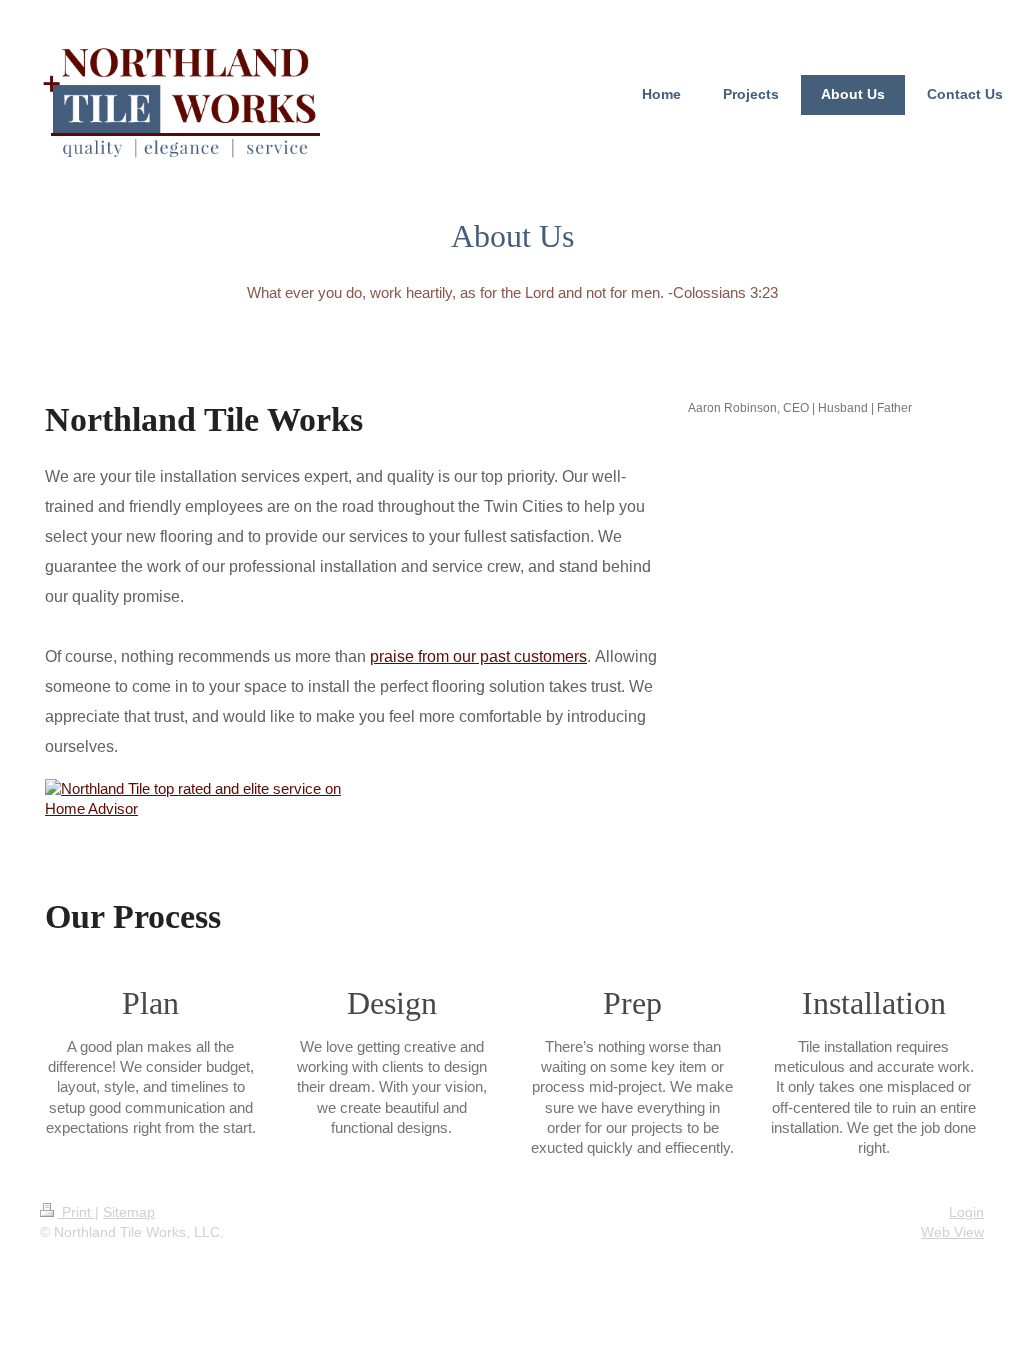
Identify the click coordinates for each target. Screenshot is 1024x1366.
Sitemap (129, 1212)
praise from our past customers (478, 656)
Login (966, 1212)
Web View (952, 1232)
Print (76, 1212)
